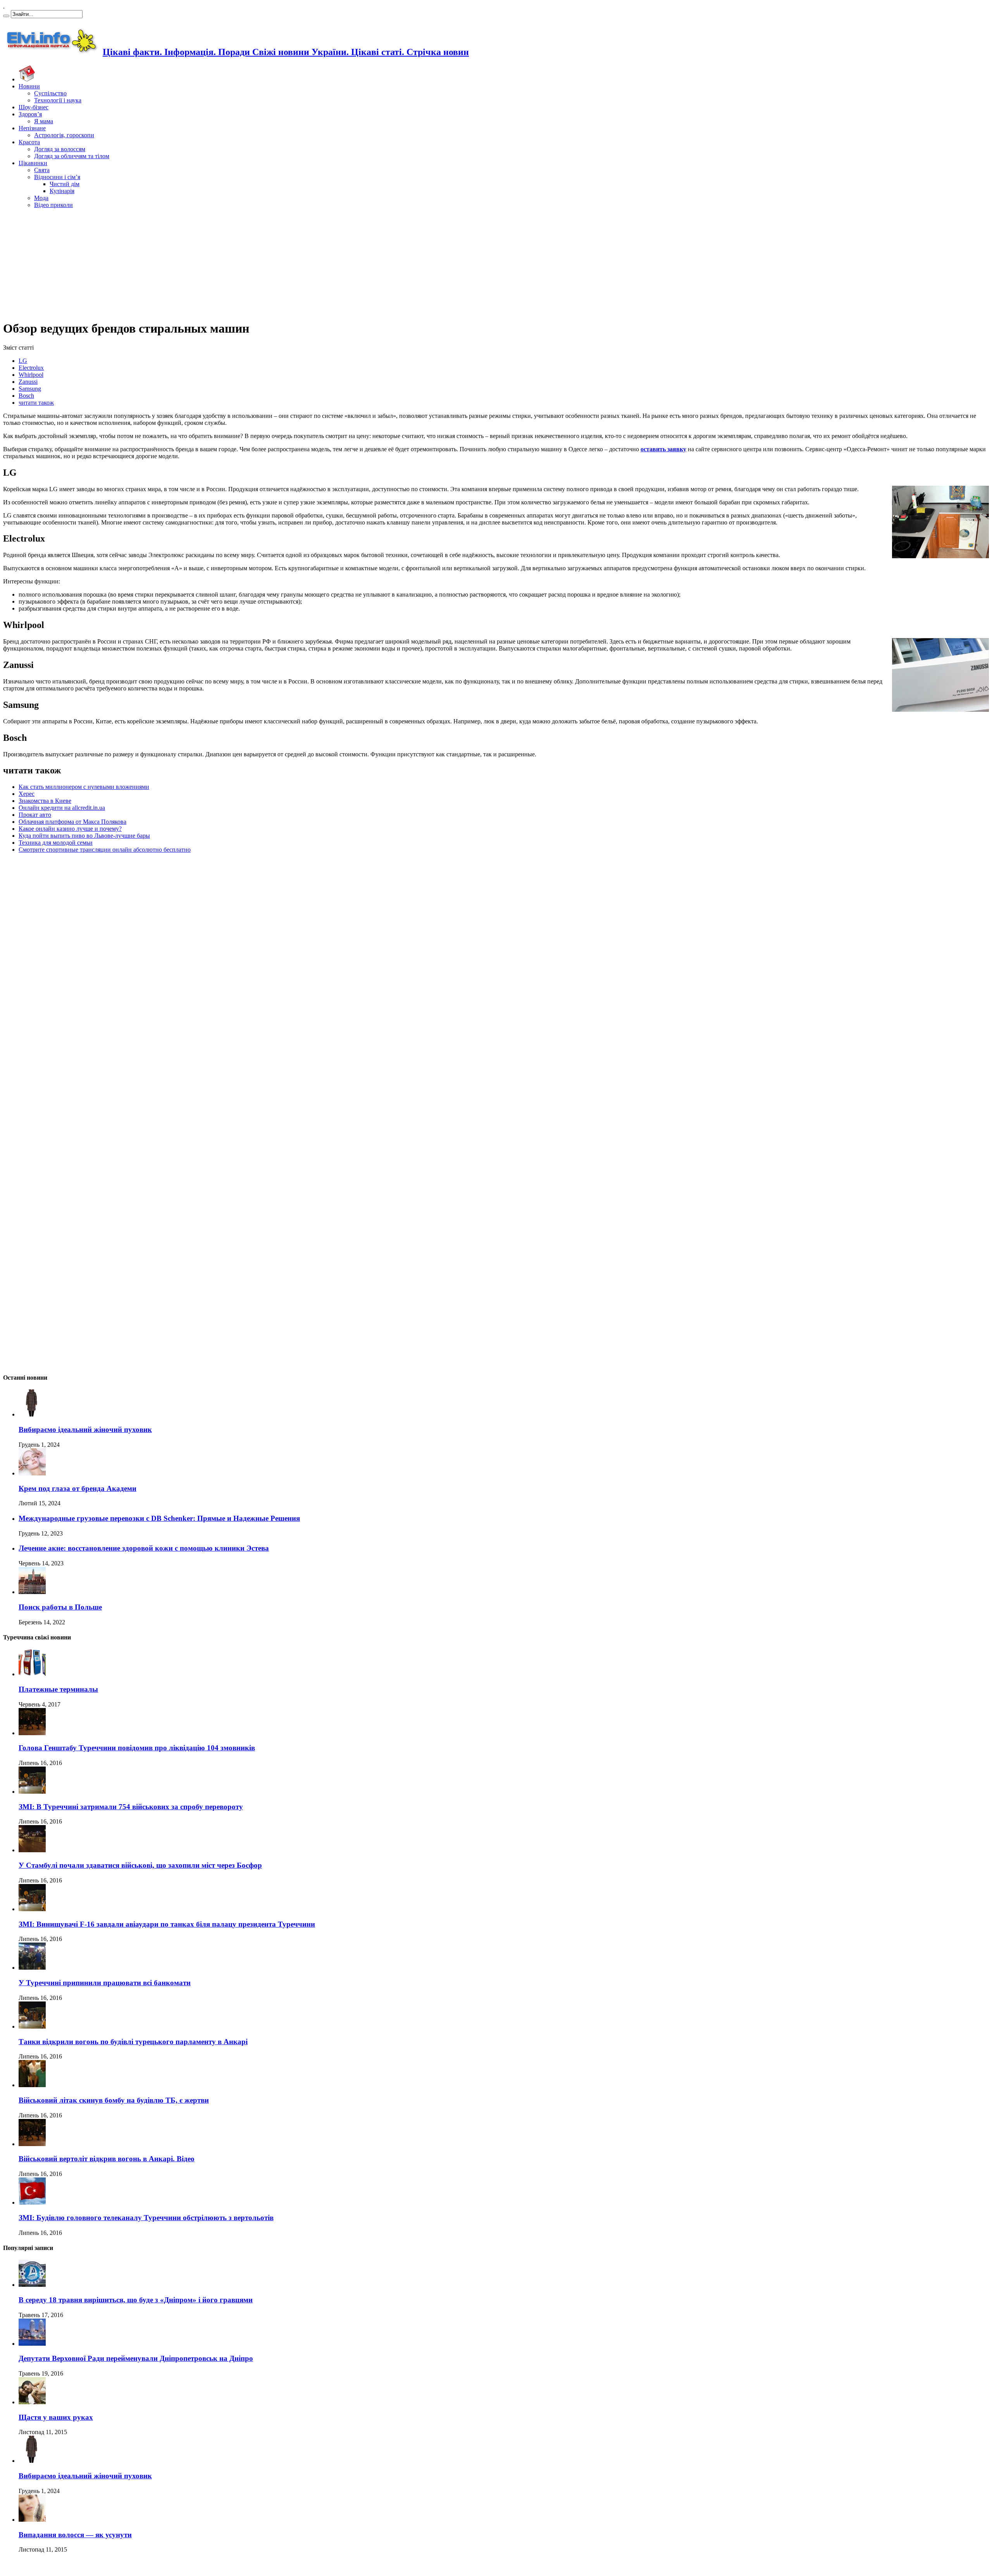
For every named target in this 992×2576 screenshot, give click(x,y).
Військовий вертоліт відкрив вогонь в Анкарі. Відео (107, 2159)
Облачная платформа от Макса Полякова (72, 822)
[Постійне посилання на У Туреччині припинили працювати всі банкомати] (32, 1968)
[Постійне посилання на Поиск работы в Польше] (32, 1592)
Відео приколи (53, 205)
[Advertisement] (496, 263)
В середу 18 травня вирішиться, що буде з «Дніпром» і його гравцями (136, 2300)
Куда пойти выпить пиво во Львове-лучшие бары (84, 836)
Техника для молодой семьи (56, 843)
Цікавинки (33, 163)
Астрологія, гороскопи (64, 135)
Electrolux (31, 368)
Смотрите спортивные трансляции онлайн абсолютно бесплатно (105, 850)
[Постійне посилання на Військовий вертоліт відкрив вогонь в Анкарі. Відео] (32, 2144)
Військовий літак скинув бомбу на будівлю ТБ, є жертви (114, 2100)
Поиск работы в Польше (60, 1607)
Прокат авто (35, 815)
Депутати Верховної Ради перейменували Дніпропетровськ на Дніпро (136, 2358)
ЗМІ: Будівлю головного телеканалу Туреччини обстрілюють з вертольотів (146, 2218)
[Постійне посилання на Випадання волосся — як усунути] (32, 2520)
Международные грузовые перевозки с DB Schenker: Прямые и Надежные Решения (159, 1518)
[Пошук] (6, 16)
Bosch (26, 396)
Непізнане (32, 128)
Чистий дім (65, 184)
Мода (41, 198)
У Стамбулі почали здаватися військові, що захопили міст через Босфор (140, 1865)
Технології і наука (58, 100)
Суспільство (50, 93)
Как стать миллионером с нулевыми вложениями (84, 787)
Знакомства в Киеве (45, 801)
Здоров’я (30, 114)
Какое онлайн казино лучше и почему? (70, 829)
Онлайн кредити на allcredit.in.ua (62, 808)
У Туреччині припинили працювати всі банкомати (105, 1983)
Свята (42, 170)
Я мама (44, 121)
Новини (29, 86)
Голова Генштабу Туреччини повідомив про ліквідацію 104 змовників (137, 1748)
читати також (36, 403)
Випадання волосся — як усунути (75, 2535)
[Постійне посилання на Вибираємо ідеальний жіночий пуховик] (32, 1414)
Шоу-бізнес (34, 107)
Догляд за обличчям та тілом (72, 156)
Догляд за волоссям (60, 149)
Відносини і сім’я (57, 177)
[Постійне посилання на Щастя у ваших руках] (32, 2402)
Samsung (30, 389)
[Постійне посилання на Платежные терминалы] (32, 1674)
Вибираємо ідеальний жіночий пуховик (85, 1429)
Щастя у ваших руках (56, 2417)
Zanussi (28, 382)
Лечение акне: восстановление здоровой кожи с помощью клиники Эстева (144, 1548)
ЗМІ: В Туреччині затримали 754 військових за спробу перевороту (131, 1807)
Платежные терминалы (58, 1689)
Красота (29, 142)
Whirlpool (31, 375)
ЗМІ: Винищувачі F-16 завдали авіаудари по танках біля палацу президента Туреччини (167, 1924)
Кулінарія (62, 191)
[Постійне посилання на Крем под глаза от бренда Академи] (32, 1473)
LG (23, 361)
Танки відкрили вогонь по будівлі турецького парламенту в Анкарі (133, 2042)
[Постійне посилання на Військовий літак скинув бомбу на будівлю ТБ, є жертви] (32, 2085)
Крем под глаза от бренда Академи (77, 1488)
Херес (27, 794)
